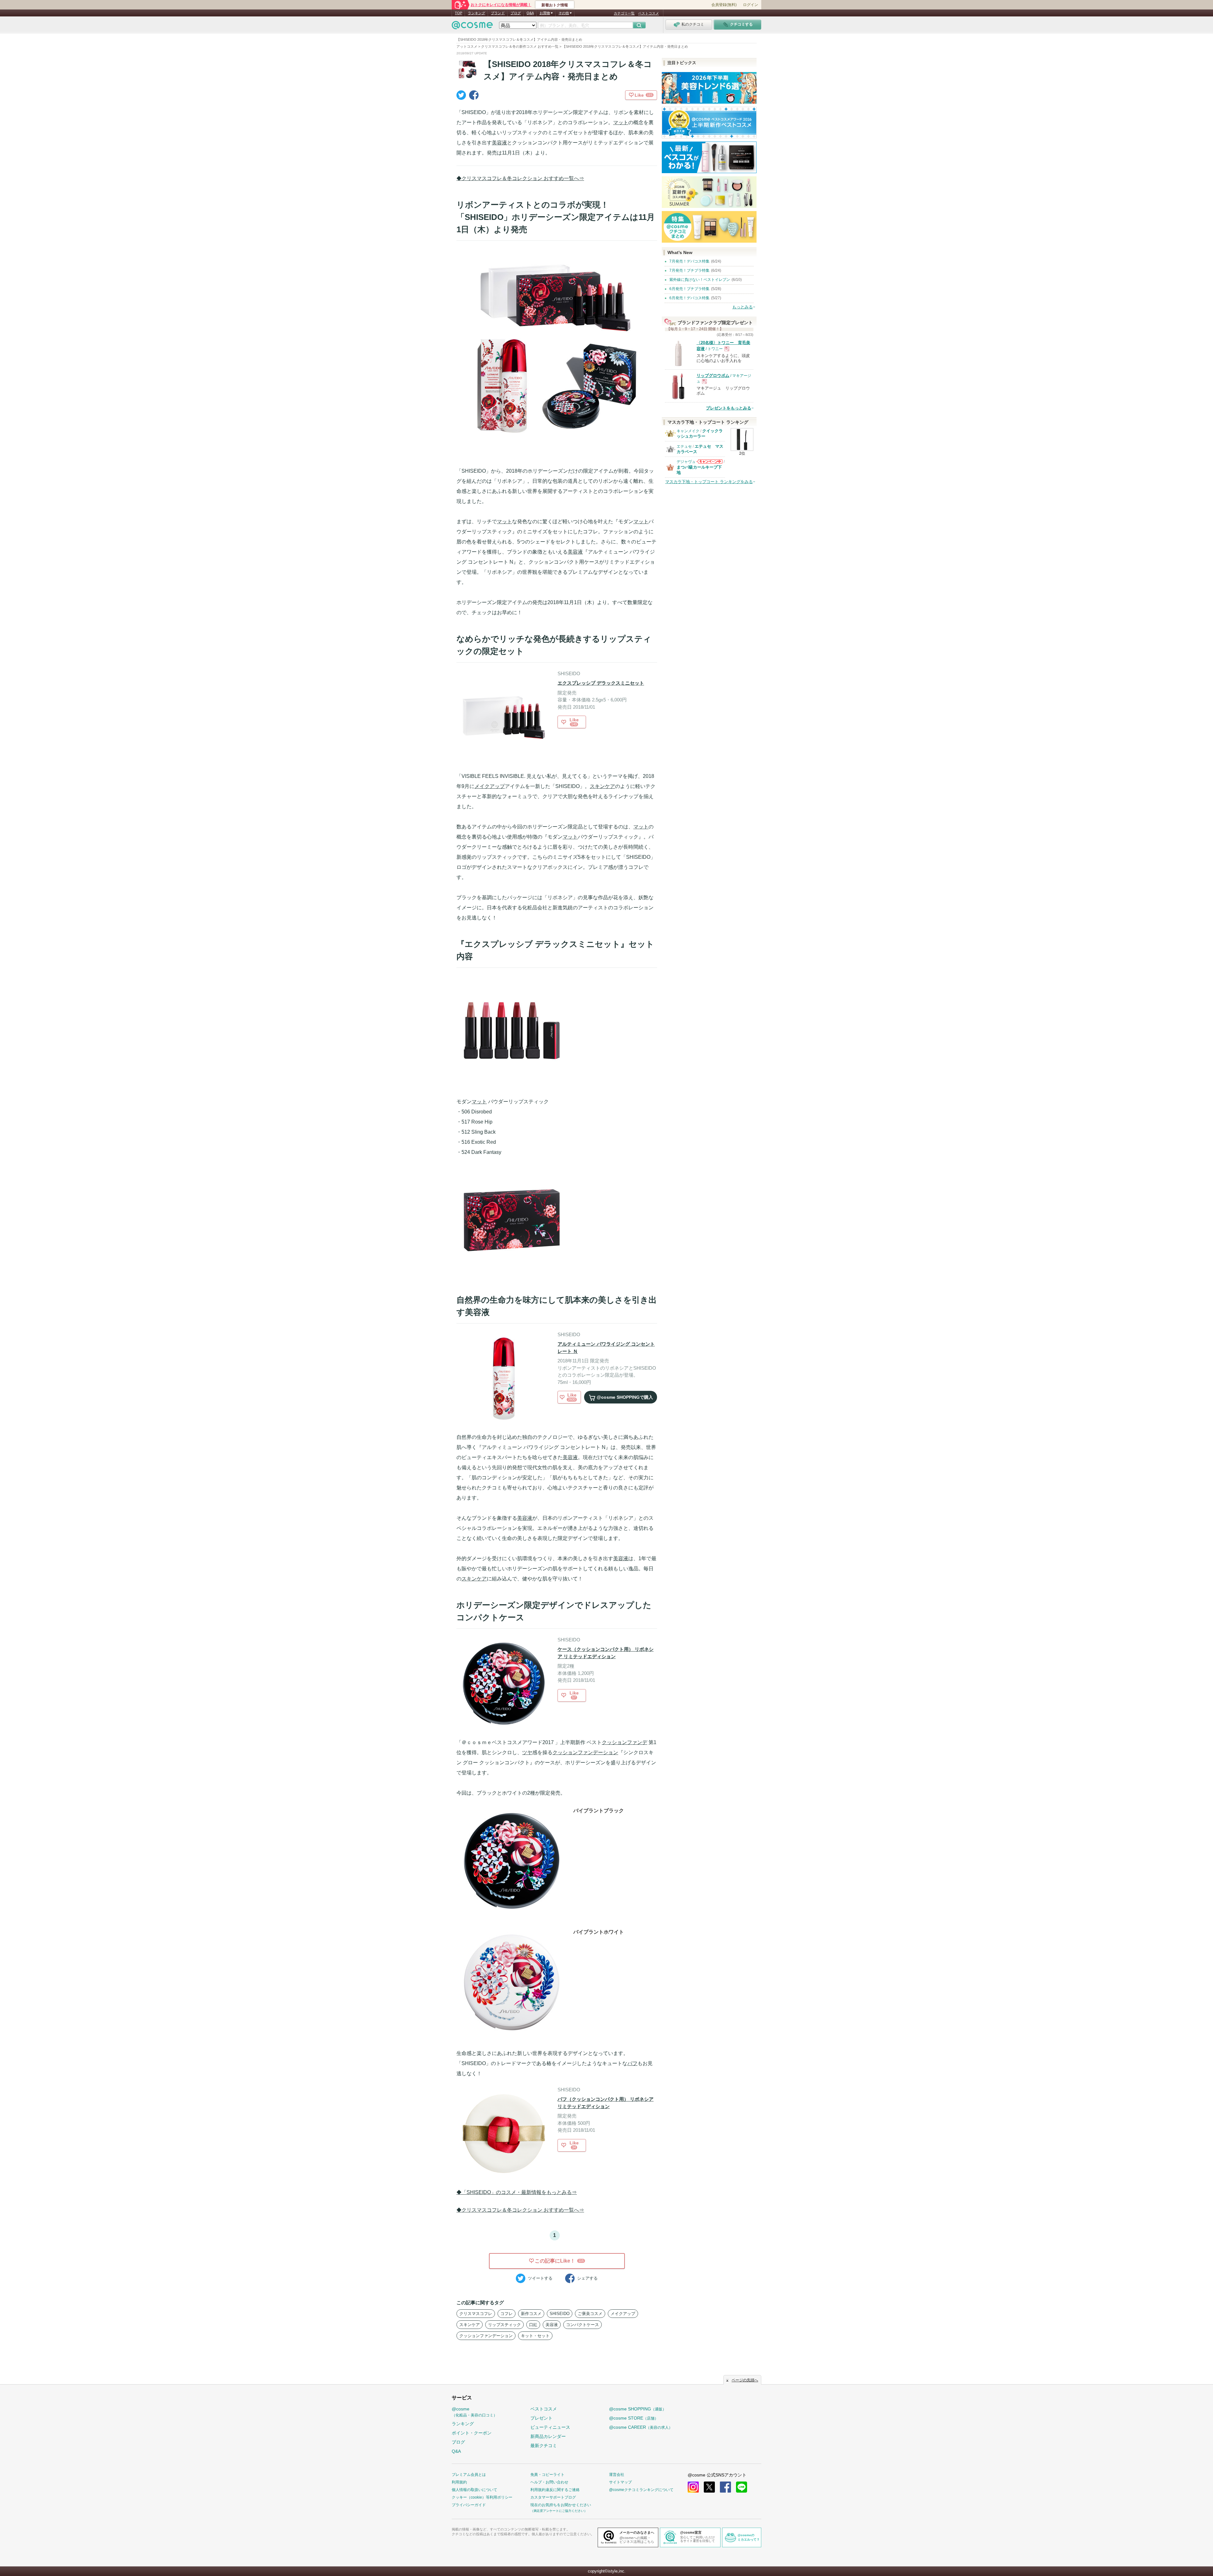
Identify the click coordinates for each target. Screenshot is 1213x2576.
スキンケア (602, 786)
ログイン (751, 5)
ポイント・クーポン (472, 2433)
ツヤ (527, 1752)
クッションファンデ (625, 1742)
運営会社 (617, 2475)
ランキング (477, 13)
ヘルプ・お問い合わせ (549, 2482)
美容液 (499, 143)
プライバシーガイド (469, 2505)
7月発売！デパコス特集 (689, 261)
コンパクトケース (582, 2325)
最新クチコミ (544, 2446)
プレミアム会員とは (469, 2475)
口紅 (533, 2325)
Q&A (530, 13)
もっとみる (742, 307)
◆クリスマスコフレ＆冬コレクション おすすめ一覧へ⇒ (520, 178)
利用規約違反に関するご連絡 (555, 2490)
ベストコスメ (649, 13)
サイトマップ (620, 2482)
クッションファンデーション (585, 1752)
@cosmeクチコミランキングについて (641, 2490)
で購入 (625, 1397)
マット (621, 122)
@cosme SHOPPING (638, 2409)
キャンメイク (688, 431)
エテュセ (684, 446)
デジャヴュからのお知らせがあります (709, 463)
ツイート (540, 2278)
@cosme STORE (634, 2418)
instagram (693, 2487)
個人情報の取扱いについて (474, 2490)
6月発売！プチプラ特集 (689, 289)
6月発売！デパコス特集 (689, 298)
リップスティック (504, 2325)
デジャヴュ (686, 462)
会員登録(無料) (724, 5)
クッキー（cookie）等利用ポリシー (482, 2497)
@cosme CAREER (641, 2427)
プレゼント (541, 2418)
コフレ (507, 2314)
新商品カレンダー (548, 2436)
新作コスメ (531, 2314)
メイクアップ (490, 786)
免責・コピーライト (547, 2475)
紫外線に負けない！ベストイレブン (700, 280)
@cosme (474, 2412)
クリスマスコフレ (476, 2314)
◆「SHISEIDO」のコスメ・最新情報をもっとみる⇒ (517, 2192)
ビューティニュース (550, 2427)
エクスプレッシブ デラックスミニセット (601, 683)
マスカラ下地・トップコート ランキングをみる (709, 482)
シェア (587, 2278)
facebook (725, 2487)
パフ (632, 2063)
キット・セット (535, 2336)
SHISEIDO (560, 2314)
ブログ (516, 13)
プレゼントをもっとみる (729, 408)
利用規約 (459, 2482)
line (742, 2487)
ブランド (498, 13)
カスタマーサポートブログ (553, 2497)
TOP (459, 13)
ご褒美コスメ (590, 2314)
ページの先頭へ (745, 2380)
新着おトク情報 (555, 5)
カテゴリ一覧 (624, 13)
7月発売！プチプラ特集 (689, 270)
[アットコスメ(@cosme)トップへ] (472, 27)
